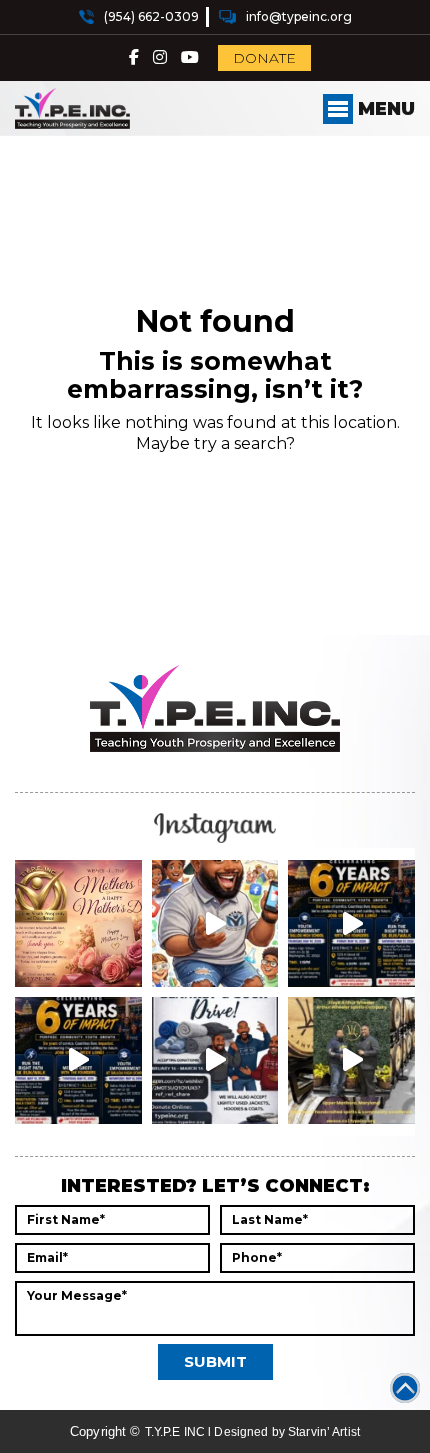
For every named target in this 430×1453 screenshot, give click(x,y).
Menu (384, 109)
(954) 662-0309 (151, 16)
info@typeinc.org (299, 16)
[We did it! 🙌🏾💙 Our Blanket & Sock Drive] (215, 1060)
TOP (405, 1388)
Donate (264, 58)
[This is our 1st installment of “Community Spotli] (351, 1060)
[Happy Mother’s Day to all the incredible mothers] (78, 923)
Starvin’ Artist (324, 1432)
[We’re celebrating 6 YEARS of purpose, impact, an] (351, 923)
